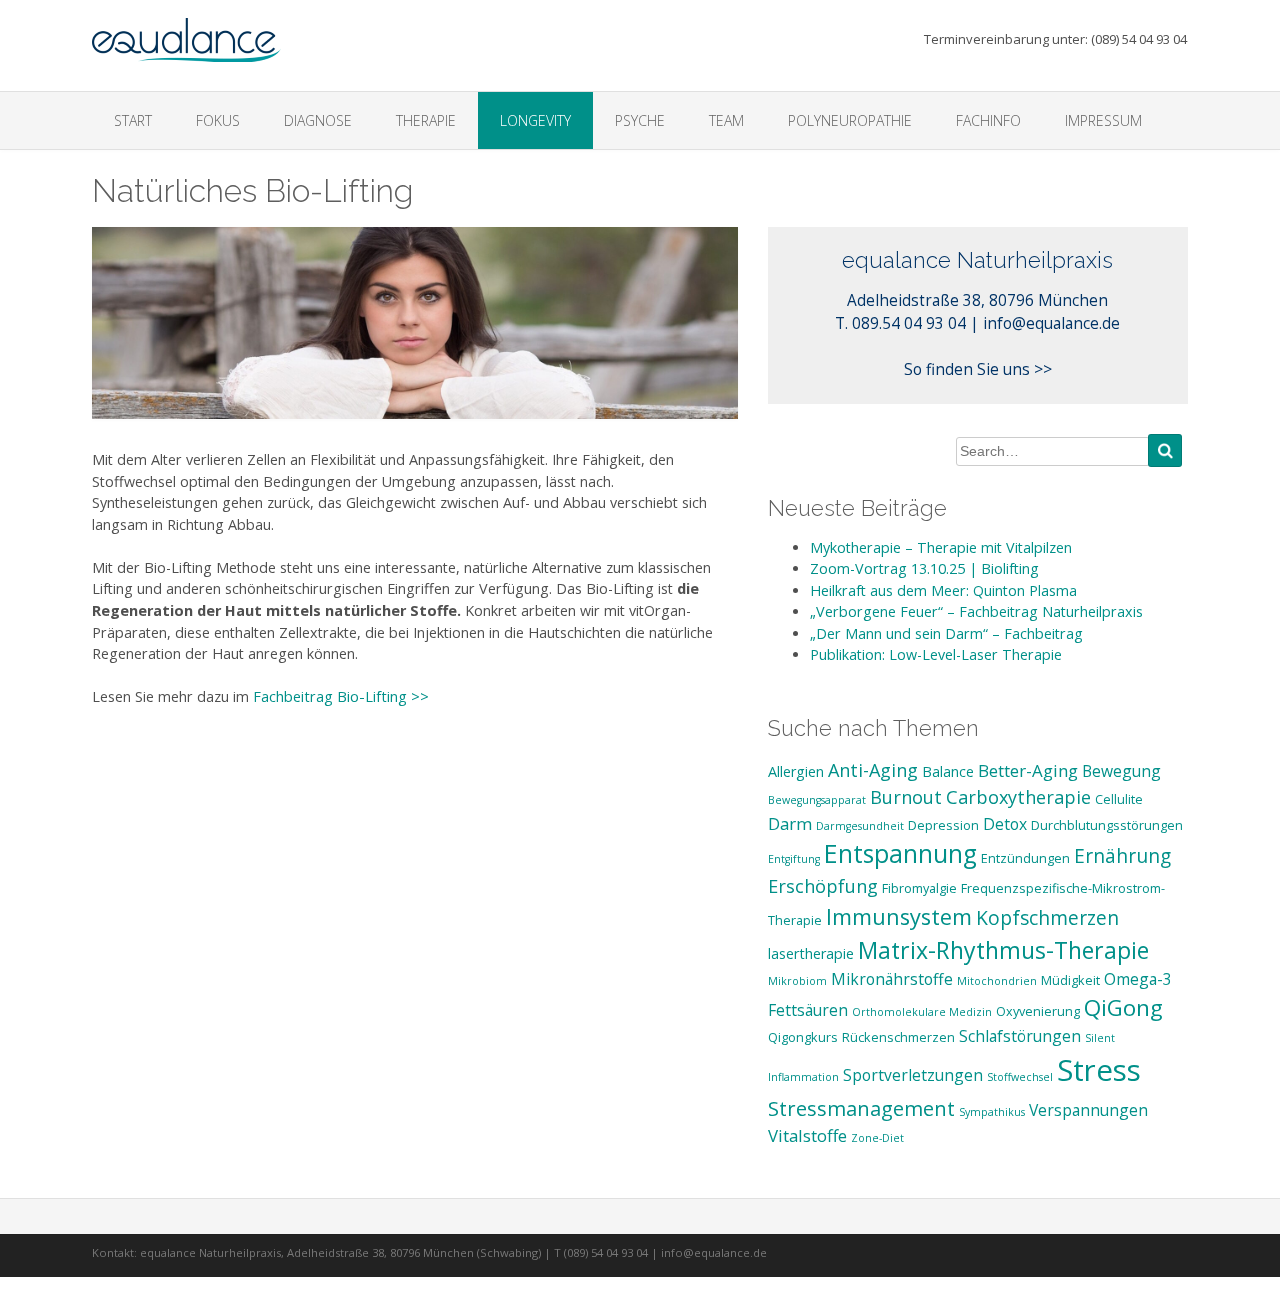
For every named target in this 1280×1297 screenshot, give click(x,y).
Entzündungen (1025, 858)
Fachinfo (988, 120)
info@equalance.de (1051, 323)
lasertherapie (811, 953)
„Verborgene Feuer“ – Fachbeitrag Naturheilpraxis (976, 611)
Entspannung (900, 853)
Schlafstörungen (1020, 1036)
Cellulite (1119, 799)
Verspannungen (1088, 1110)
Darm (790, 823)
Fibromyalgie (919, 888)
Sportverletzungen (913, 1075)
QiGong (1123, 1007)
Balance (948, 771)
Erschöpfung (823, 886)
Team (726, 120)
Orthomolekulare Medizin (922, 1012)
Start (133, 120)
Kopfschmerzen (1047, 918)
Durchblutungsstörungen (1107, 825)
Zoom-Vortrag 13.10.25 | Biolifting (924, 568)
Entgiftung (794, 859)
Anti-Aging (873, 770)
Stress (1099, 1070)
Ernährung (1122, 856)
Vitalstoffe (807, 1135)
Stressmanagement (861, 1108)
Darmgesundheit (860, 826)
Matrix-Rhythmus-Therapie (1003, 950)
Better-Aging (1028, 770)
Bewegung (1121, 771)
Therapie (426, 120)
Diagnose (318, 120)
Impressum (1103, 120)
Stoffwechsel (1020, 1077)
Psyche (640, 120)
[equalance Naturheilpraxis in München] (186, 31)
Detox (1005, 824)
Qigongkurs (803, 1037)
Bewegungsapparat (817, 800)
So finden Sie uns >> (978, 369)
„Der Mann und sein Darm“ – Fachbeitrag (946, 633)
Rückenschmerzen (898, 1037)
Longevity (535, 120)
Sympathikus (992, 1112)
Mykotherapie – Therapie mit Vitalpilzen (941, 547)
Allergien (796, 771)
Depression (943, 825)
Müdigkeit (1070, 980)
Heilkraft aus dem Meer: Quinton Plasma (943, 590)
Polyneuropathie (850, 120)
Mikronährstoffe (892, 979)
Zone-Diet (877, 1138)
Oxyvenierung (1038, 1011)
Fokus (218, 120)
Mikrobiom (797, 981)
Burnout (906, 797)
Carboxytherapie (1018, 797)
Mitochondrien (997, 981)
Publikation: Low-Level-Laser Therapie (936, 654)
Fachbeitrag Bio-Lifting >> (341, 696)
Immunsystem (899, 916)
